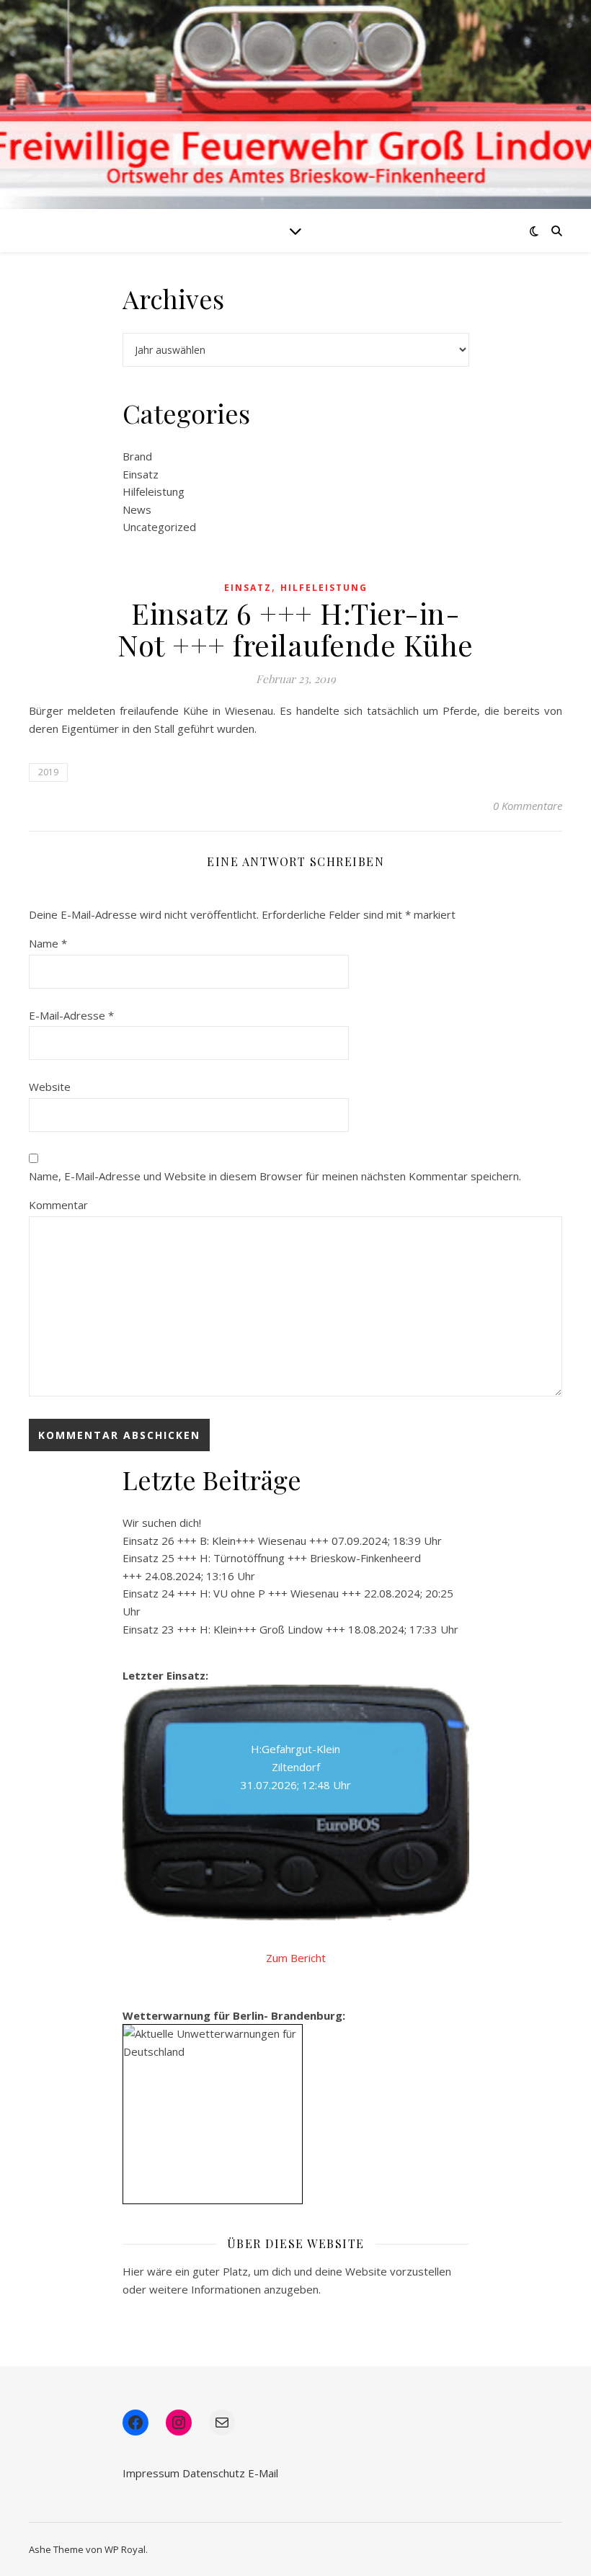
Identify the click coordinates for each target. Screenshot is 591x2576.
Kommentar (58, 1205)
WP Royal (125, 2549)
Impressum (151, 2473)
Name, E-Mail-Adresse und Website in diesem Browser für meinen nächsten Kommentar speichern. (275, 1176)
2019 (48, 772)
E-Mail (263, 2473)
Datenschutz (214, 2473)
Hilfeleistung (154, 491)
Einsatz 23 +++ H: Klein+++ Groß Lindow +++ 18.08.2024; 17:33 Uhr (290, 1629)
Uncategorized (159, 527)
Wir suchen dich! (162, 1523)
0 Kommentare (528, 806)
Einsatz (141, 474)
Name (48, 943)
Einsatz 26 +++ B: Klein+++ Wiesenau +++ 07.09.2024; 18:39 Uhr (282, 1541)
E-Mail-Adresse (71, 1015)
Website (50, 1087)
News (137, 509)
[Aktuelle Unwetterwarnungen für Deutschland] (213, 2042)
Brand (137, 456)
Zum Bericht (296, 1958)
